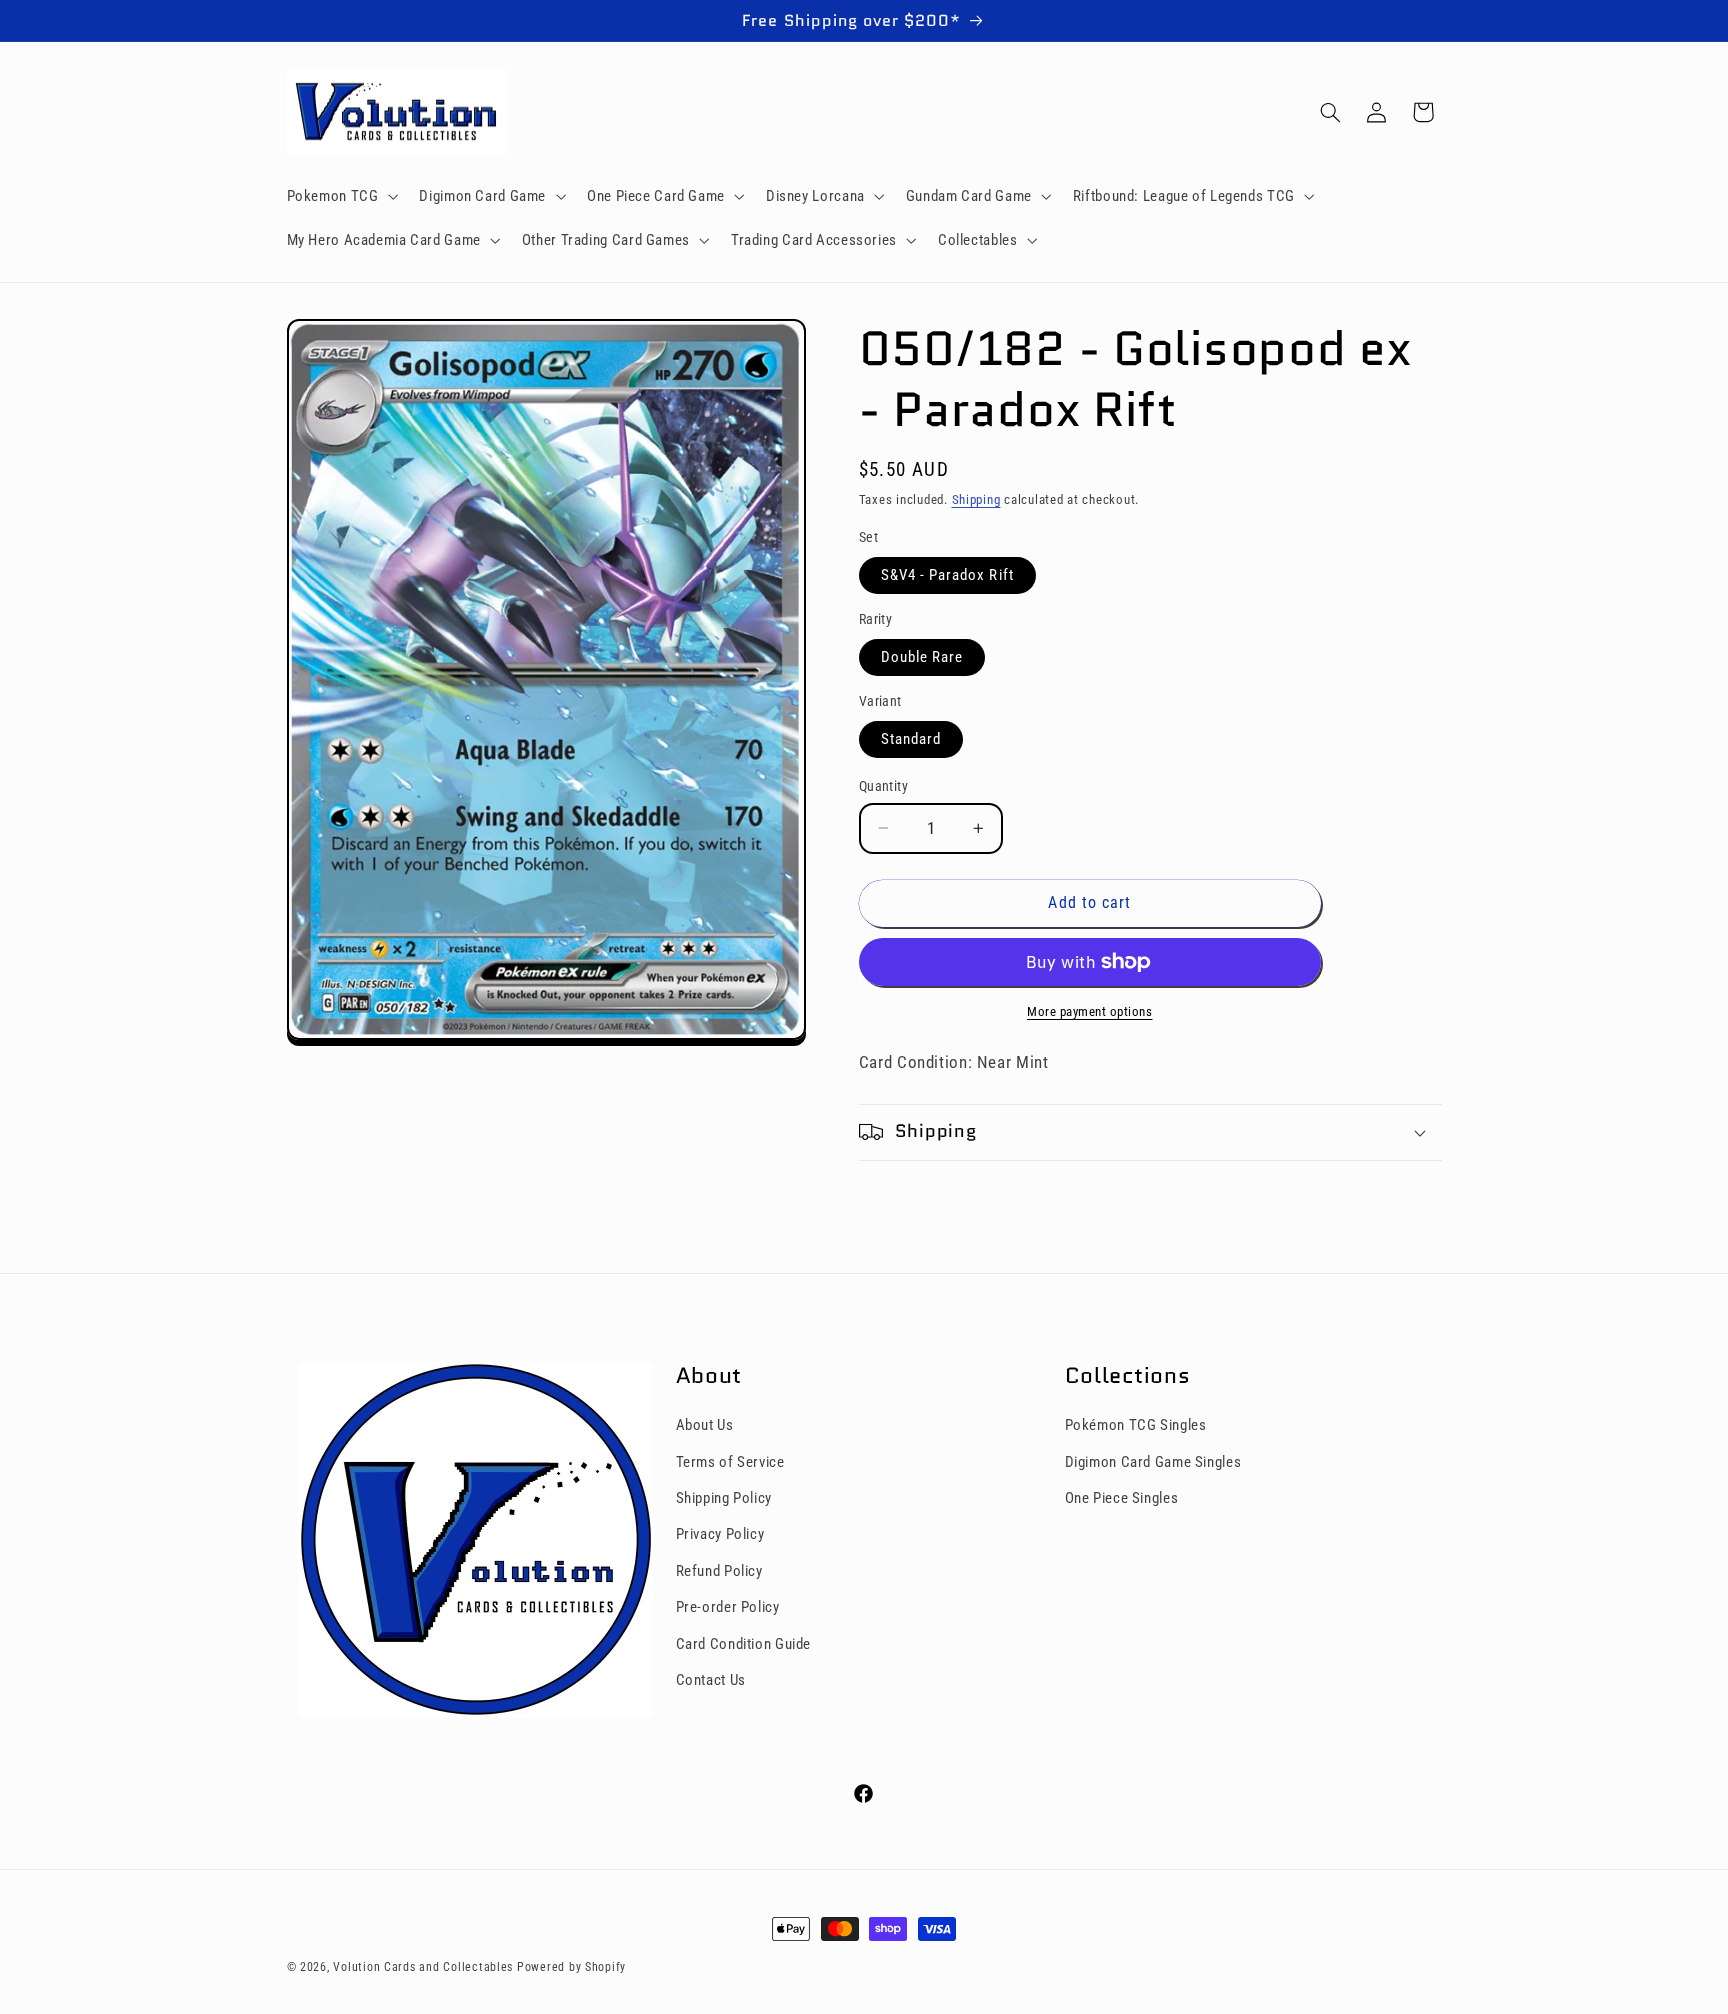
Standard (911, 739)
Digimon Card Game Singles (1153, 1462)
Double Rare (922, 657)
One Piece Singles (1122, 1498)
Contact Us (711, 1680)
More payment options (1090, 1011)
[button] (340, 196)
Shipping (976, 499)
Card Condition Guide (744, 1644)
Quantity (883, 786)
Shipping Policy (724, 1498)
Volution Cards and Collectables (423, 1967)
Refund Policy (719, 1571)
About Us (705, 1426)
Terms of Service (730, 1462)
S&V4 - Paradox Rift (947, 575)
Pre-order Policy (728, 1608)
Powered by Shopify (571, 1967)
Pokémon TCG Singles (1136, 1426)
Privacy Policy (720, 1535)
